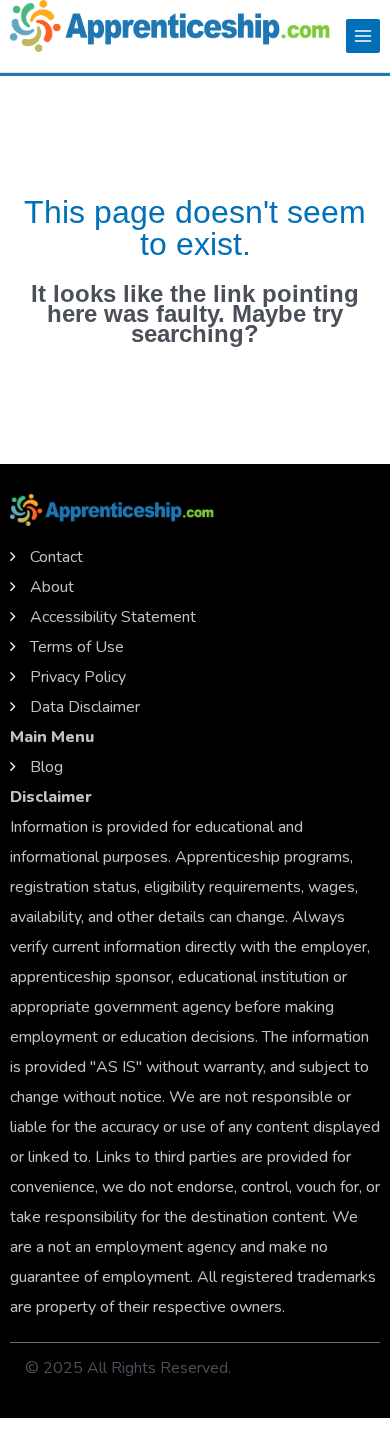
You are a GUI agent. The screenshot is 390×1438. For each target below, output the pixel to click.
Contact (56, 557)
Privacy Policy (78, 677)
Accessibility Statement (113, 617)
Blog (46, 767)
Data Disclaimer (85, 707)
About (52, 587)
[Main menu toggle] (363, 36)
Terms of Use (77, 647)
